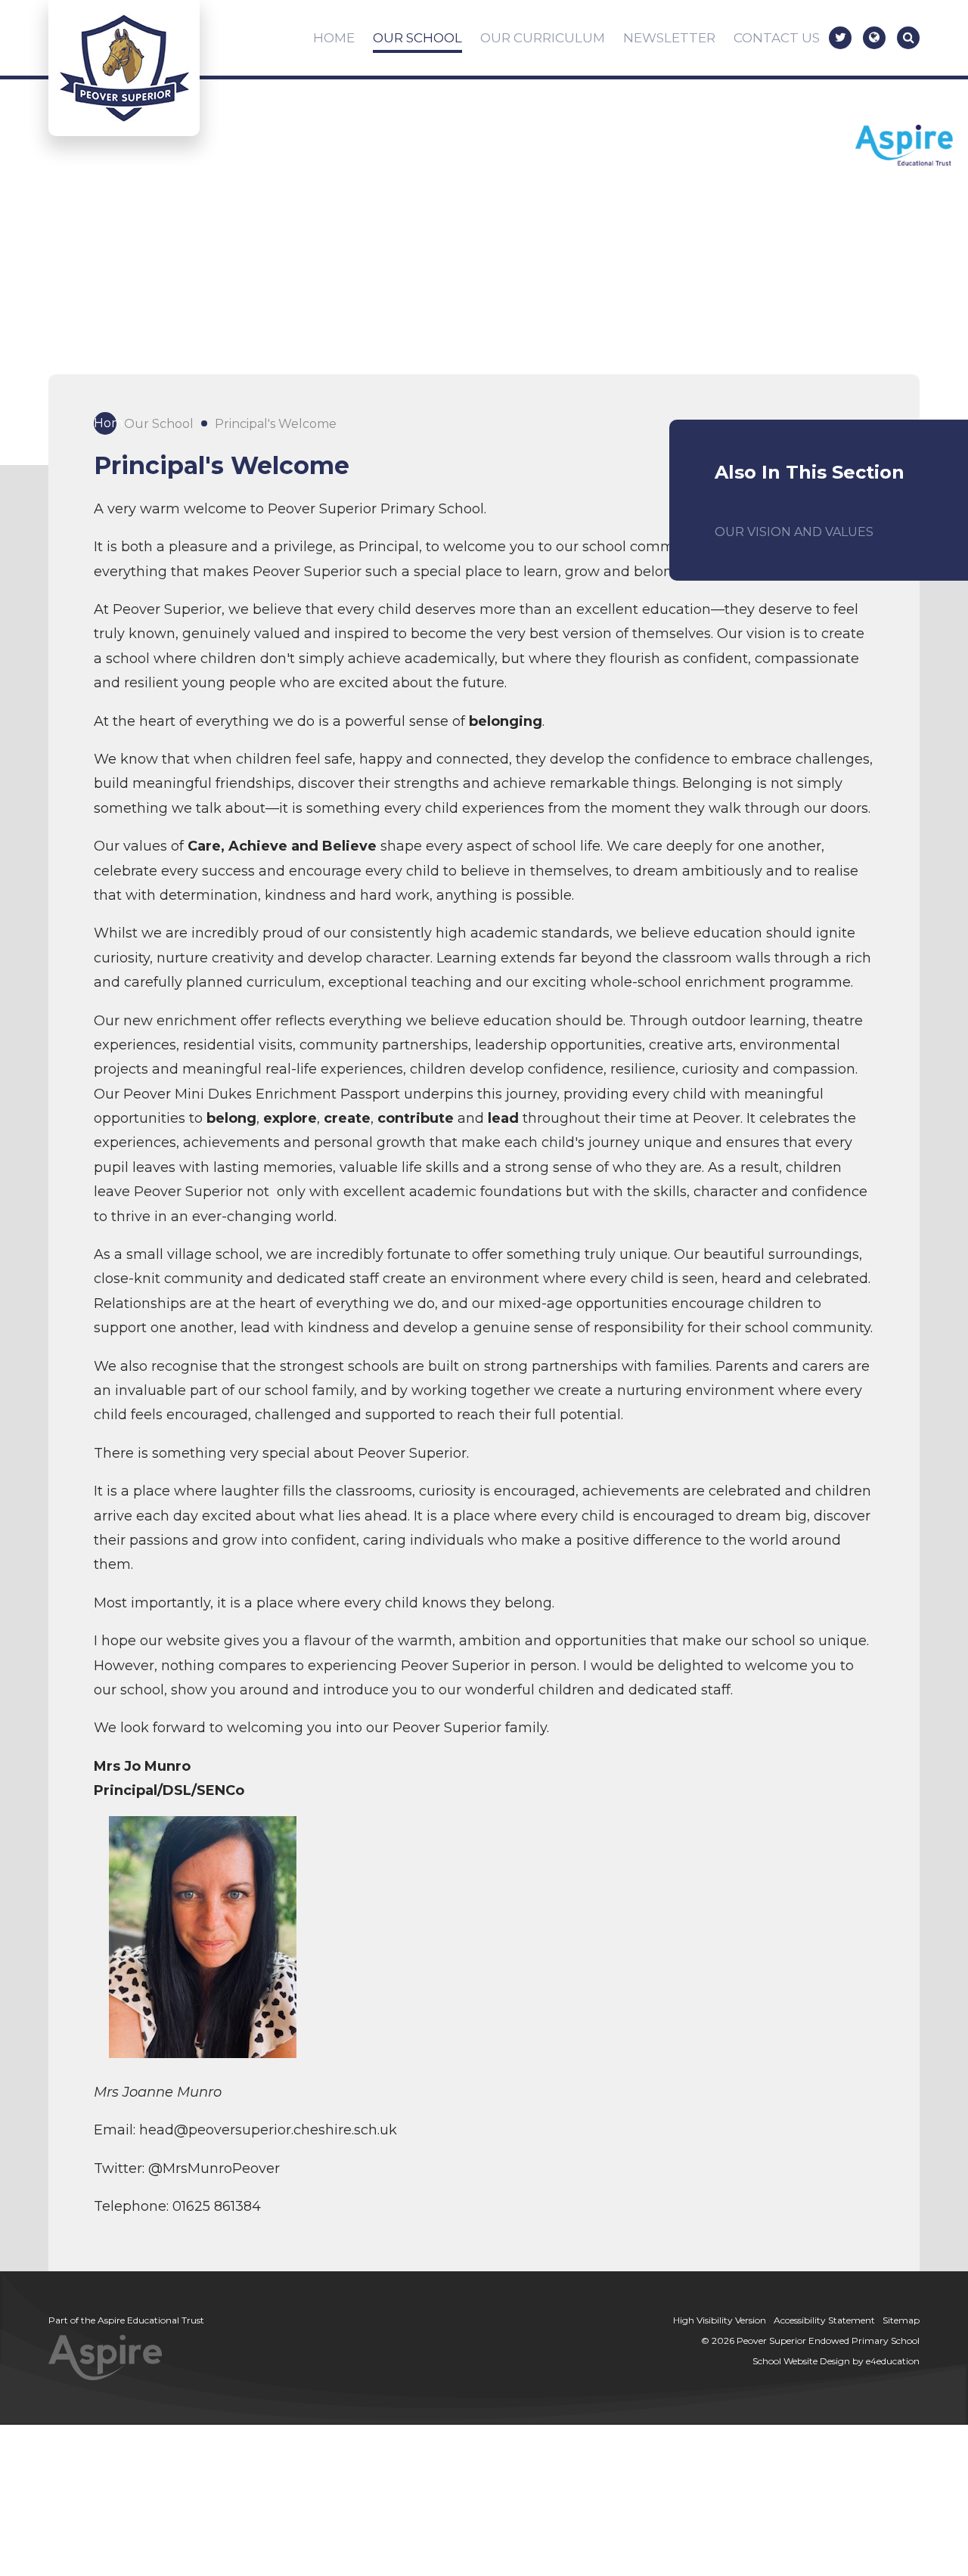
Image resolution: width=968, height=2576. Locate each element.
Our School (159, 424)
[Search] (908, 38)
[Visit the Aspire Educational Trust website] (904, 147)
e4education (893, 2361)
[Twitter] (840, 38)
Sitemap (901, 2320)
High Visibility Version (720, 2320)
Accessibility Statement (824, 2320)
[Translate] (874, 38)
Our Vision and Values (794, 532)
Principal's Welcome (276, 424)
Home (105, 423)
